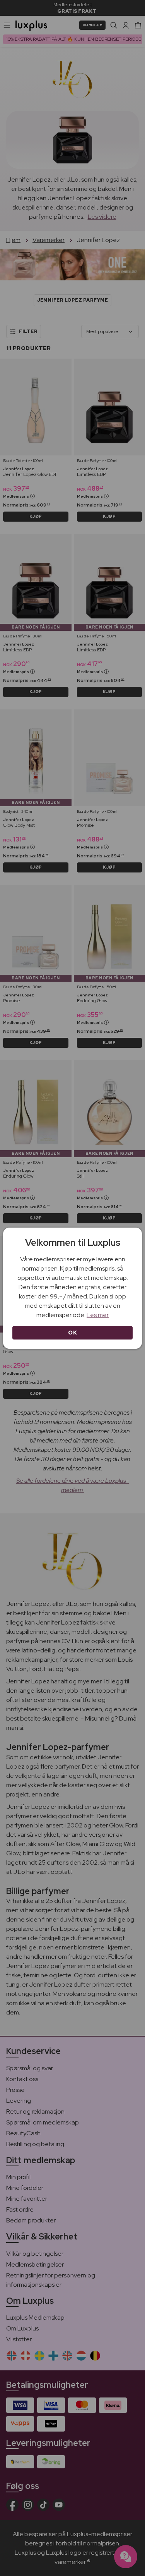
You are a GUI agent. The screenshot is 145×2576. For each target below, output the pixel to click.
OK (72, 1333)
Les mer (98, 1315)
